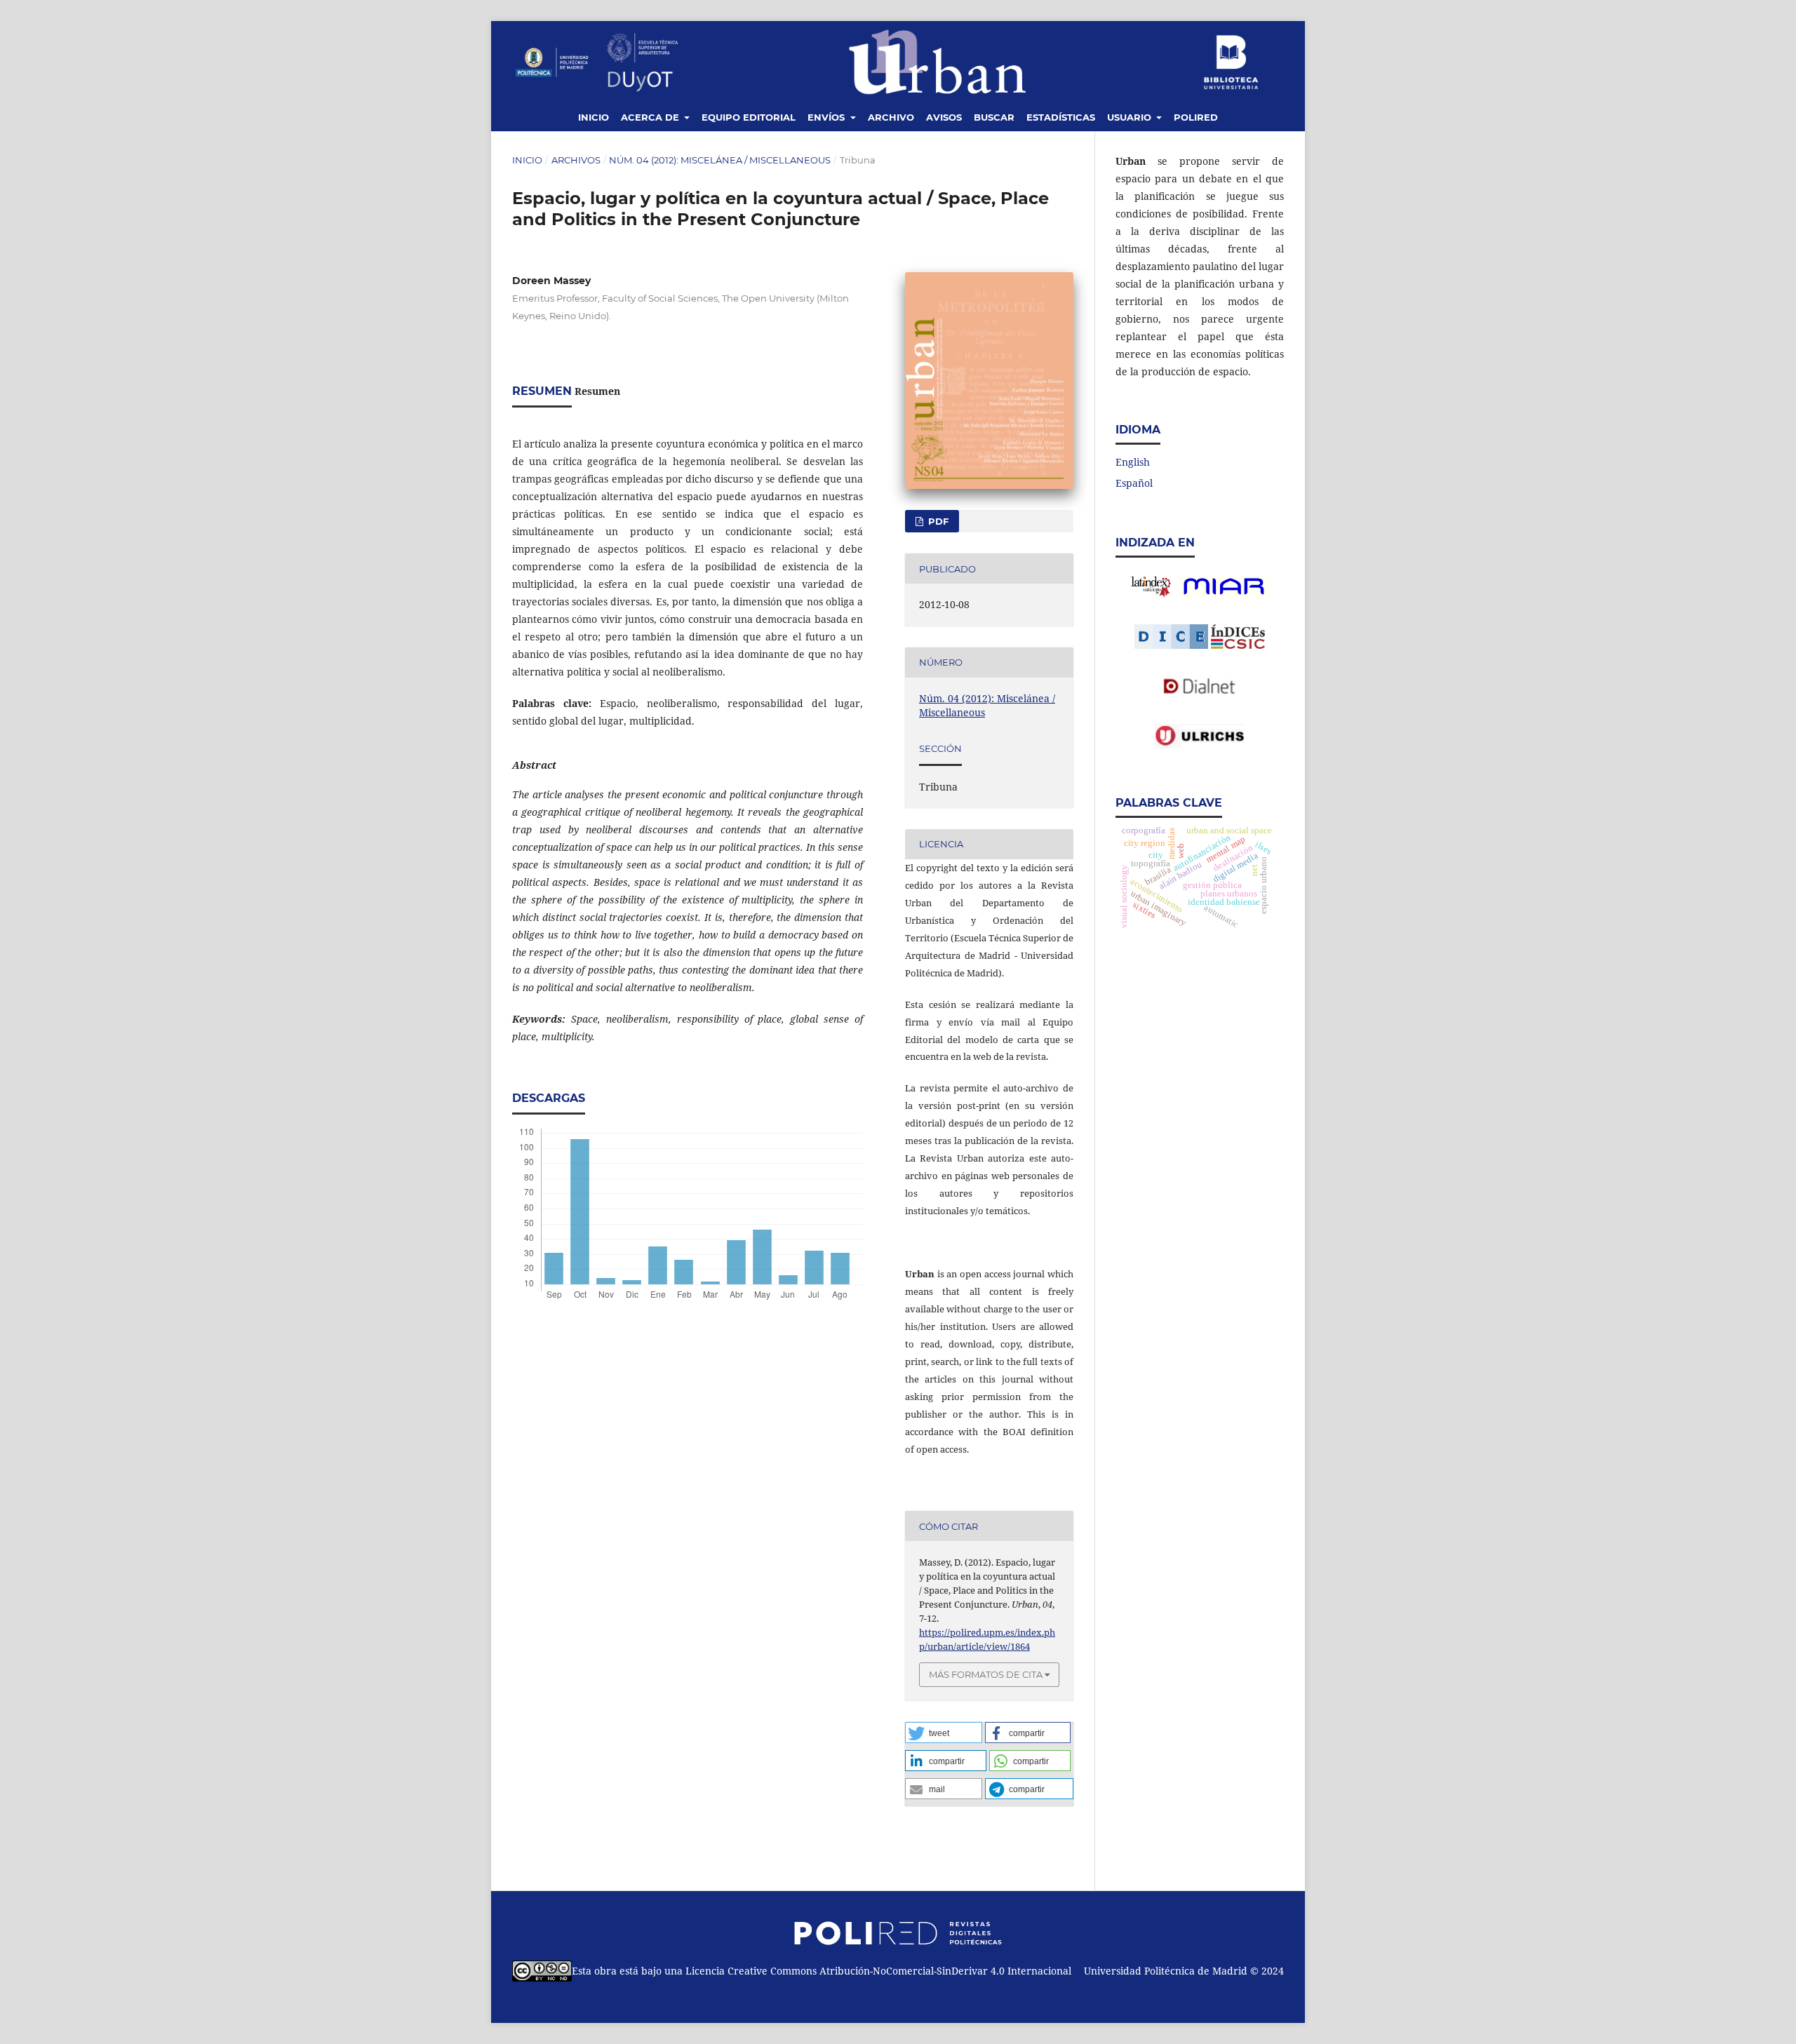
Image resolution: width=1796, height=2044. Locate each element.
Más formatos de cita (986, 1674)
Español (1134, 483)
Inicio (594, 117)
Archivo (891, 117)
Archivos (576, 160)
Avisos (944, 117)
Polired (1196, 117)
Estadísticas (1061, 117)
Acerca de (651, 117)
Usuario (1131, 117)
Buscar (994, 117)
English (1133, 462)
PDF (937, 521)
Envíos (827, 117)
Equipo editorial (749, 117)
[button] (944, 1733)
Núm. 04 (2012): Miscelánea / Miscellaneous (720, 160)
